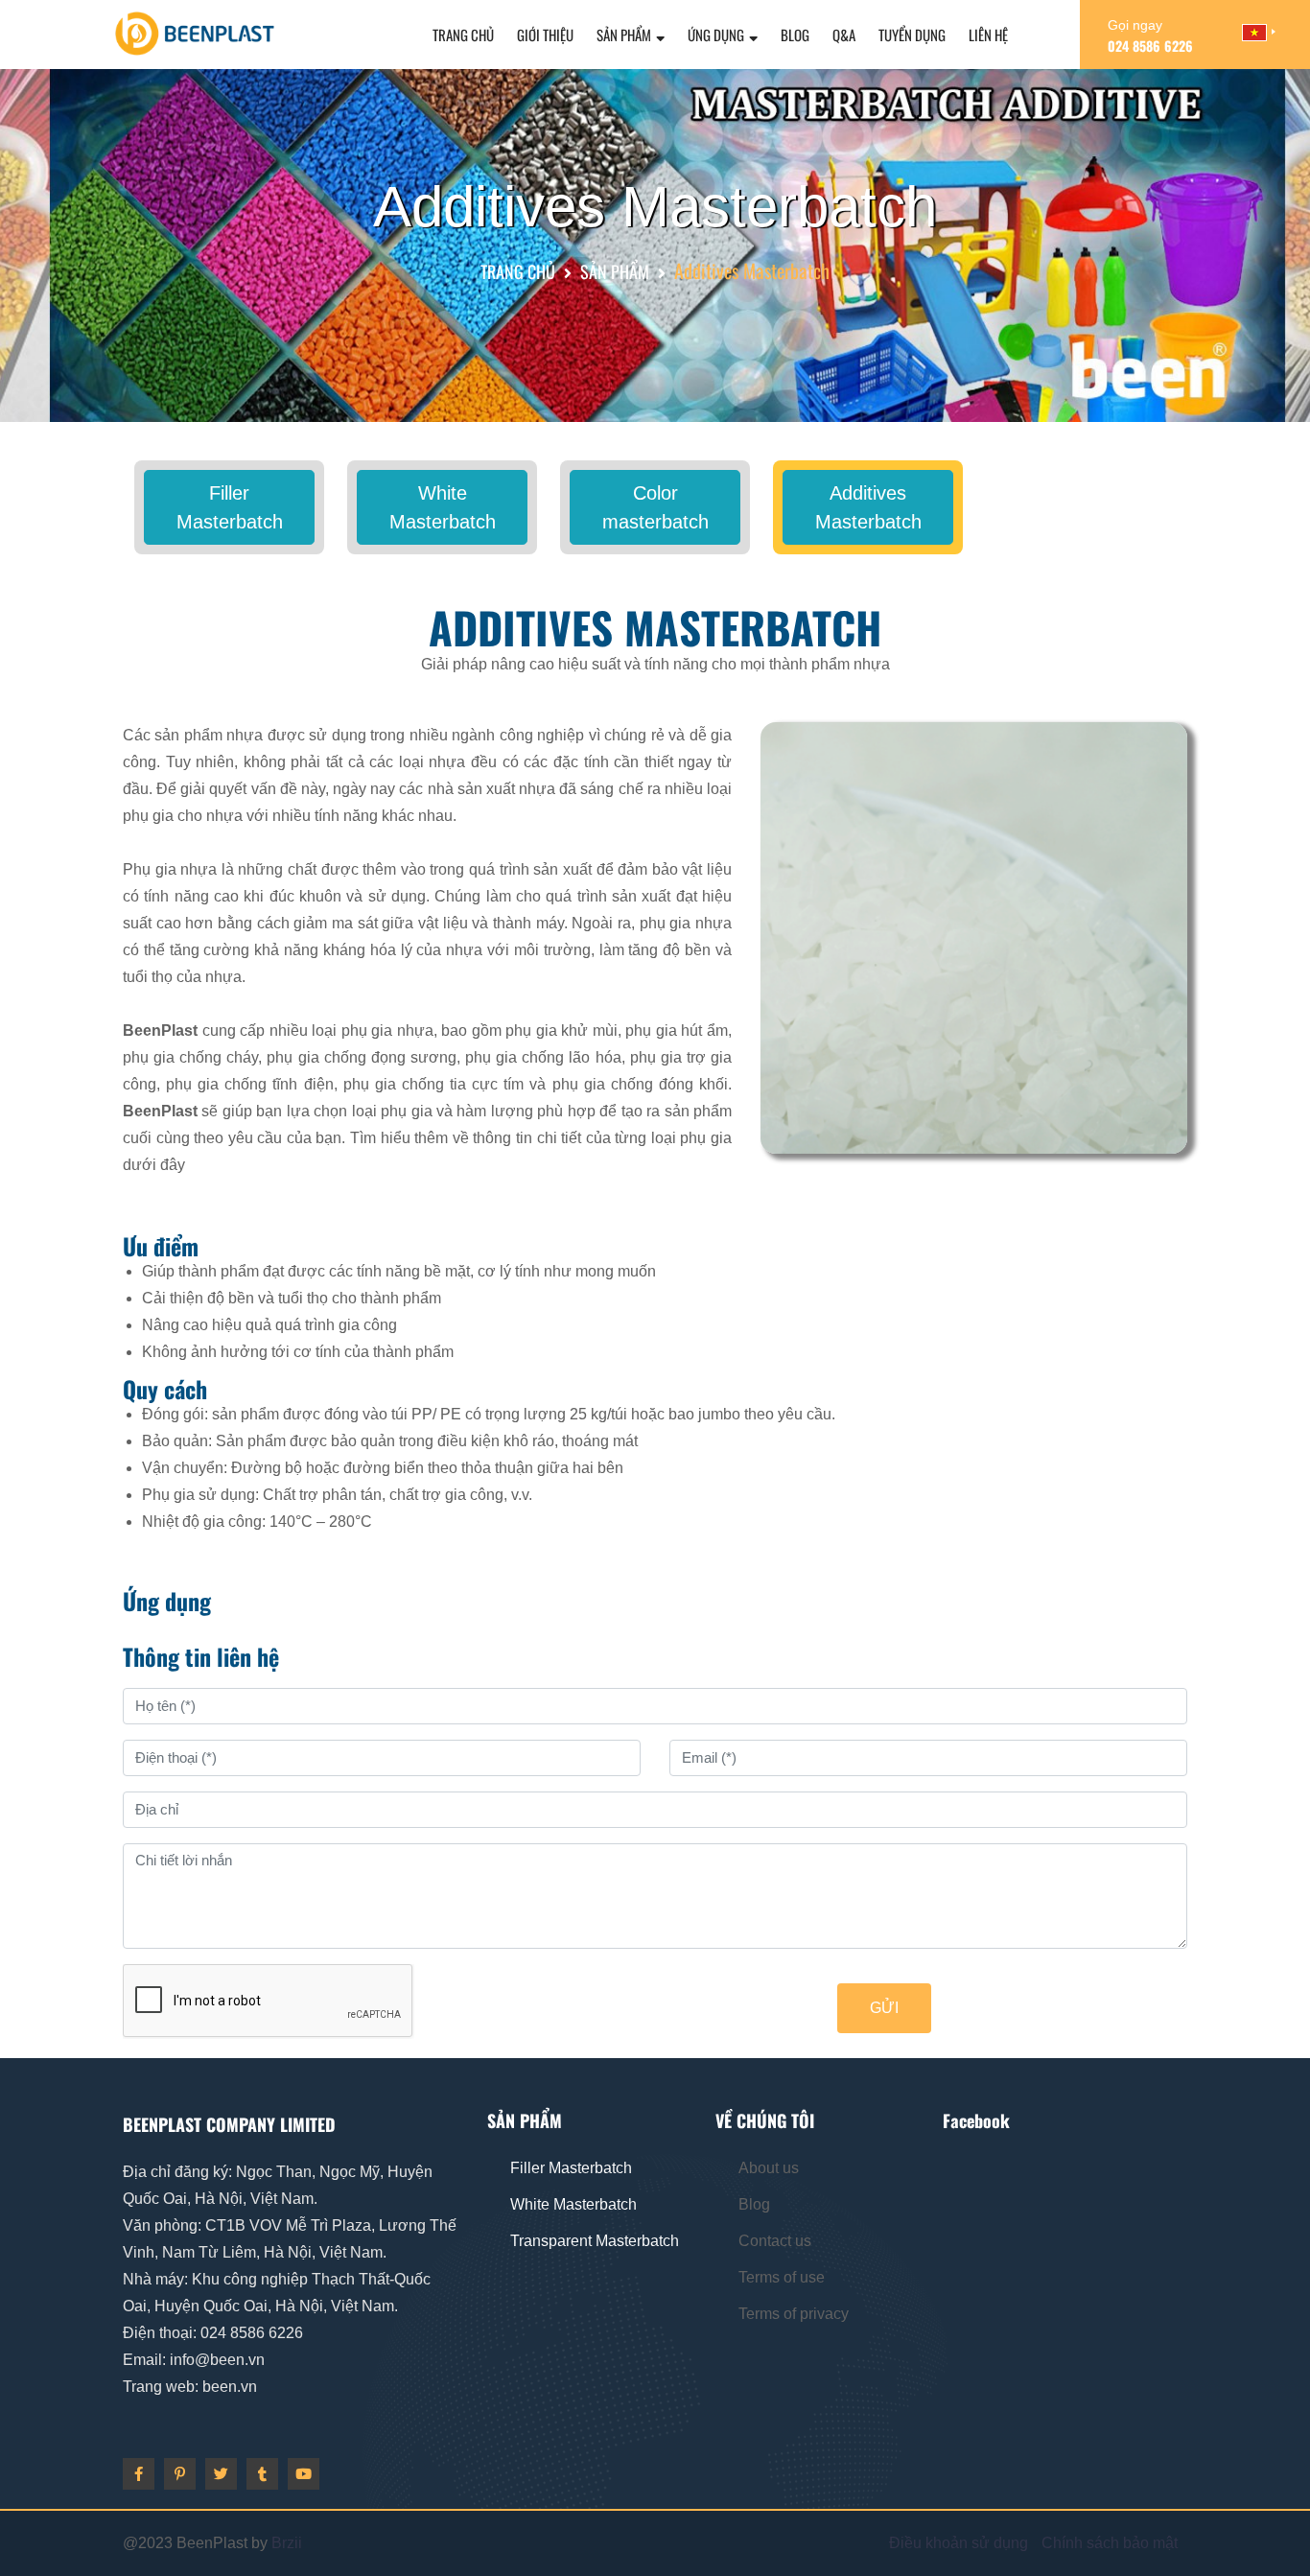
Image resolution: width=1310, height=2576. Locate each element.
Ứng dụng (716, 35)
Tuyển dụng (912, 35)
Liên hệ (988, 35)
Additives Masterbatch (868, 507)
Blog (795, 35)
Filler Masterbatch (230, 507)
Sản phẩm (624, 35)
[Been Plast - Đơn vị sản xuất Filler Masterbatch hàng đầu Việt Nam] (195, 32)
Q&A (844, 35)
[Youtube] (304, 2474)
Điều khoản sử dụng (959, 2543)
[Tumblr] (262, 2474)
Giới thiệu (545, 35)
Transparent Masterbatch (595, 2241)
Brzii (287, 2543)
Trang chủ (463, 35)
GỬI (884, 2008)
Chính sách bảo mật (1110, 2543)
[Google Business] (221, 2474)
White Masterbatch (443, 507)
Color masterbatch (655, 507)
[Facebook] (139, 2474)
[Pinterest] (180, 2474)
